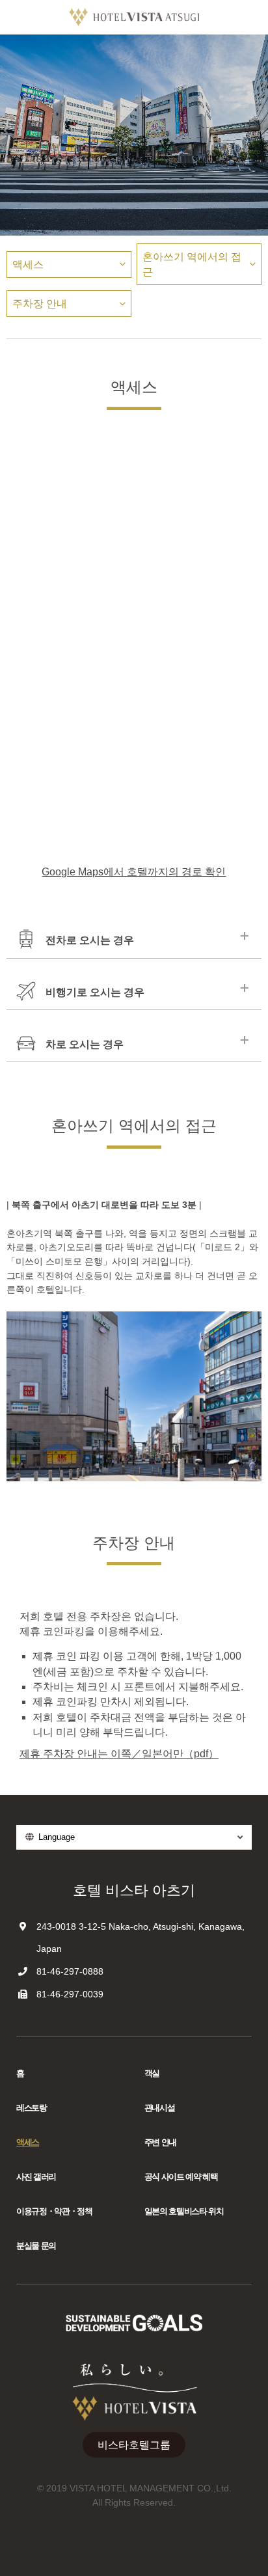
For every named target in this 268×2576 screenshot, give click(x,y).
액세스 (28, 265)
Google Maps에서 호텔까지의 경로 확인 (134, 872)
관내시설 (160, 2108)
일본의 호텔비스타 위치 (184, 2211)
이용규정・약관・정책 (54, 2211)
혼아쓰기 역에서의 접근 (192, 264)
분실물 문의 (36, 2246)
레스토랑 (32, 2108)
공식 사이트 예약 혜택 (181, 2177)
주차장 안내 (40, 304)
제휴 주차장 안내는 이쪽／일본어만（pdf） (119, 1754)
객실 (152, 2073)
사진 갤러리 (36, 2177)
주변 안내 (160, 2142)
